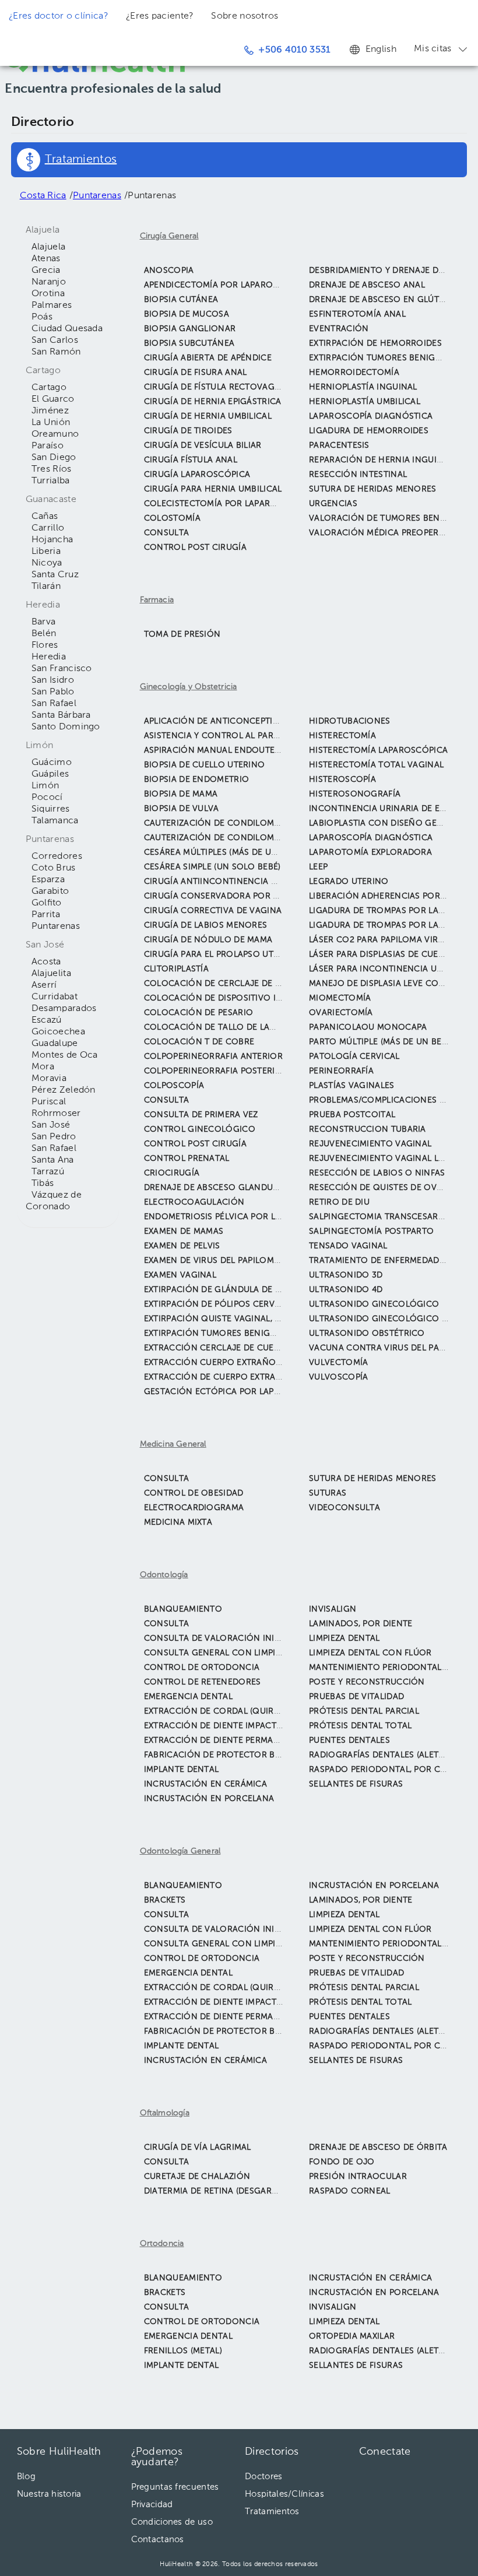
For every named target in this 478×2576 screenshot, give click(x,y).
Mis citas (433, 49)
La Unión (51, 423)
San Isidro (53, 680)
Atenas (46, 259)
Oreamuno (55, 434)
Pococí (47, 798)
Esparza (48, 880)
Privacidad (152, 2505)
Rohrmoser (56, 1114)
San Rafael (54, 704)
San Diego (54, 458)
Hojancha (52, 540)
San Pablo (53, 692)
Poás (42, 317)
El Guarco (53, 399)
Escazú (47, 1020)
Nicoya (47, 563)
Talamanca (55, 821)
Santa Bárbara (61, 715)
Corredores (57, 857)
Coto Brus (54, 868)
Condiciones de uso (172, 2522)
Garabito (50, 892)
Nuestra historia (49, 2494)
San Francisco (62, 669)
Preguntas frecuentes (175, 2487)
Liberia (46, 552)
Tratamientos (272, 2512)
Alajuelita (51, 974)
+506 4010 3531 (294, 50)
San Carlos (55, 341)
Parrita (46, 915)
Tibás (43, 1184)
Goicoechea (58, 1032)
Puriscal (49, 1102)
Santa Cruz (55, 575)
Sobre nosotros (245, 16)
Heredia (49, 657)
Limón (45, 786)
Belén (44, 634)
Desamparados (64, 1009)
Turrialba (51, 481)
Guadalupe (55, 1044)
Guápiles (50, 774)
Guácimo (52, 763)
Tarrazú (48, 1172)
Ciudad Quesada (67, 329)
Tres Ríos (52, 469)
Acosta (46, 962)
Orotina (48, 294)
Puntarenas (56, 926)
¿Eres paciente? (160, 16)
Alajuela (48, 247)
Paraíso (48, 446)
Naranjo (49, 282)
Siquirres (51, 809)
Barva (44, 622)
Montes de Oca (65, 1055)
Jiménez (50, 411)
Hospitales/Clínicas (284, 2494)
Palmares (52, 306)
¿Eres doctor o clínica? (59, 16)
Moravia (49, 1079)
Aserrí (44, 985)
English (381, 50)
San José (51, 1125)
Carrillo (48, 528)
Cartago (49, 388)
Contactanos (158, 2540)
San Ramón (56, 352)
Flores (45, 645)
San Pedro (54, 1137)
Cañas (45, 517)
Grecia (46, 271)
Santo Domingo (66, 727)
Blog (26, 2477)
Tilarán (46, 587)
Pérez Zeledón (64, 1090)
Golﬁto (47, 903)
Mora (43, 1067)
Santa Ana (53, 1160)
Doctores (263, 2477)
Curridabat (55, 997)
